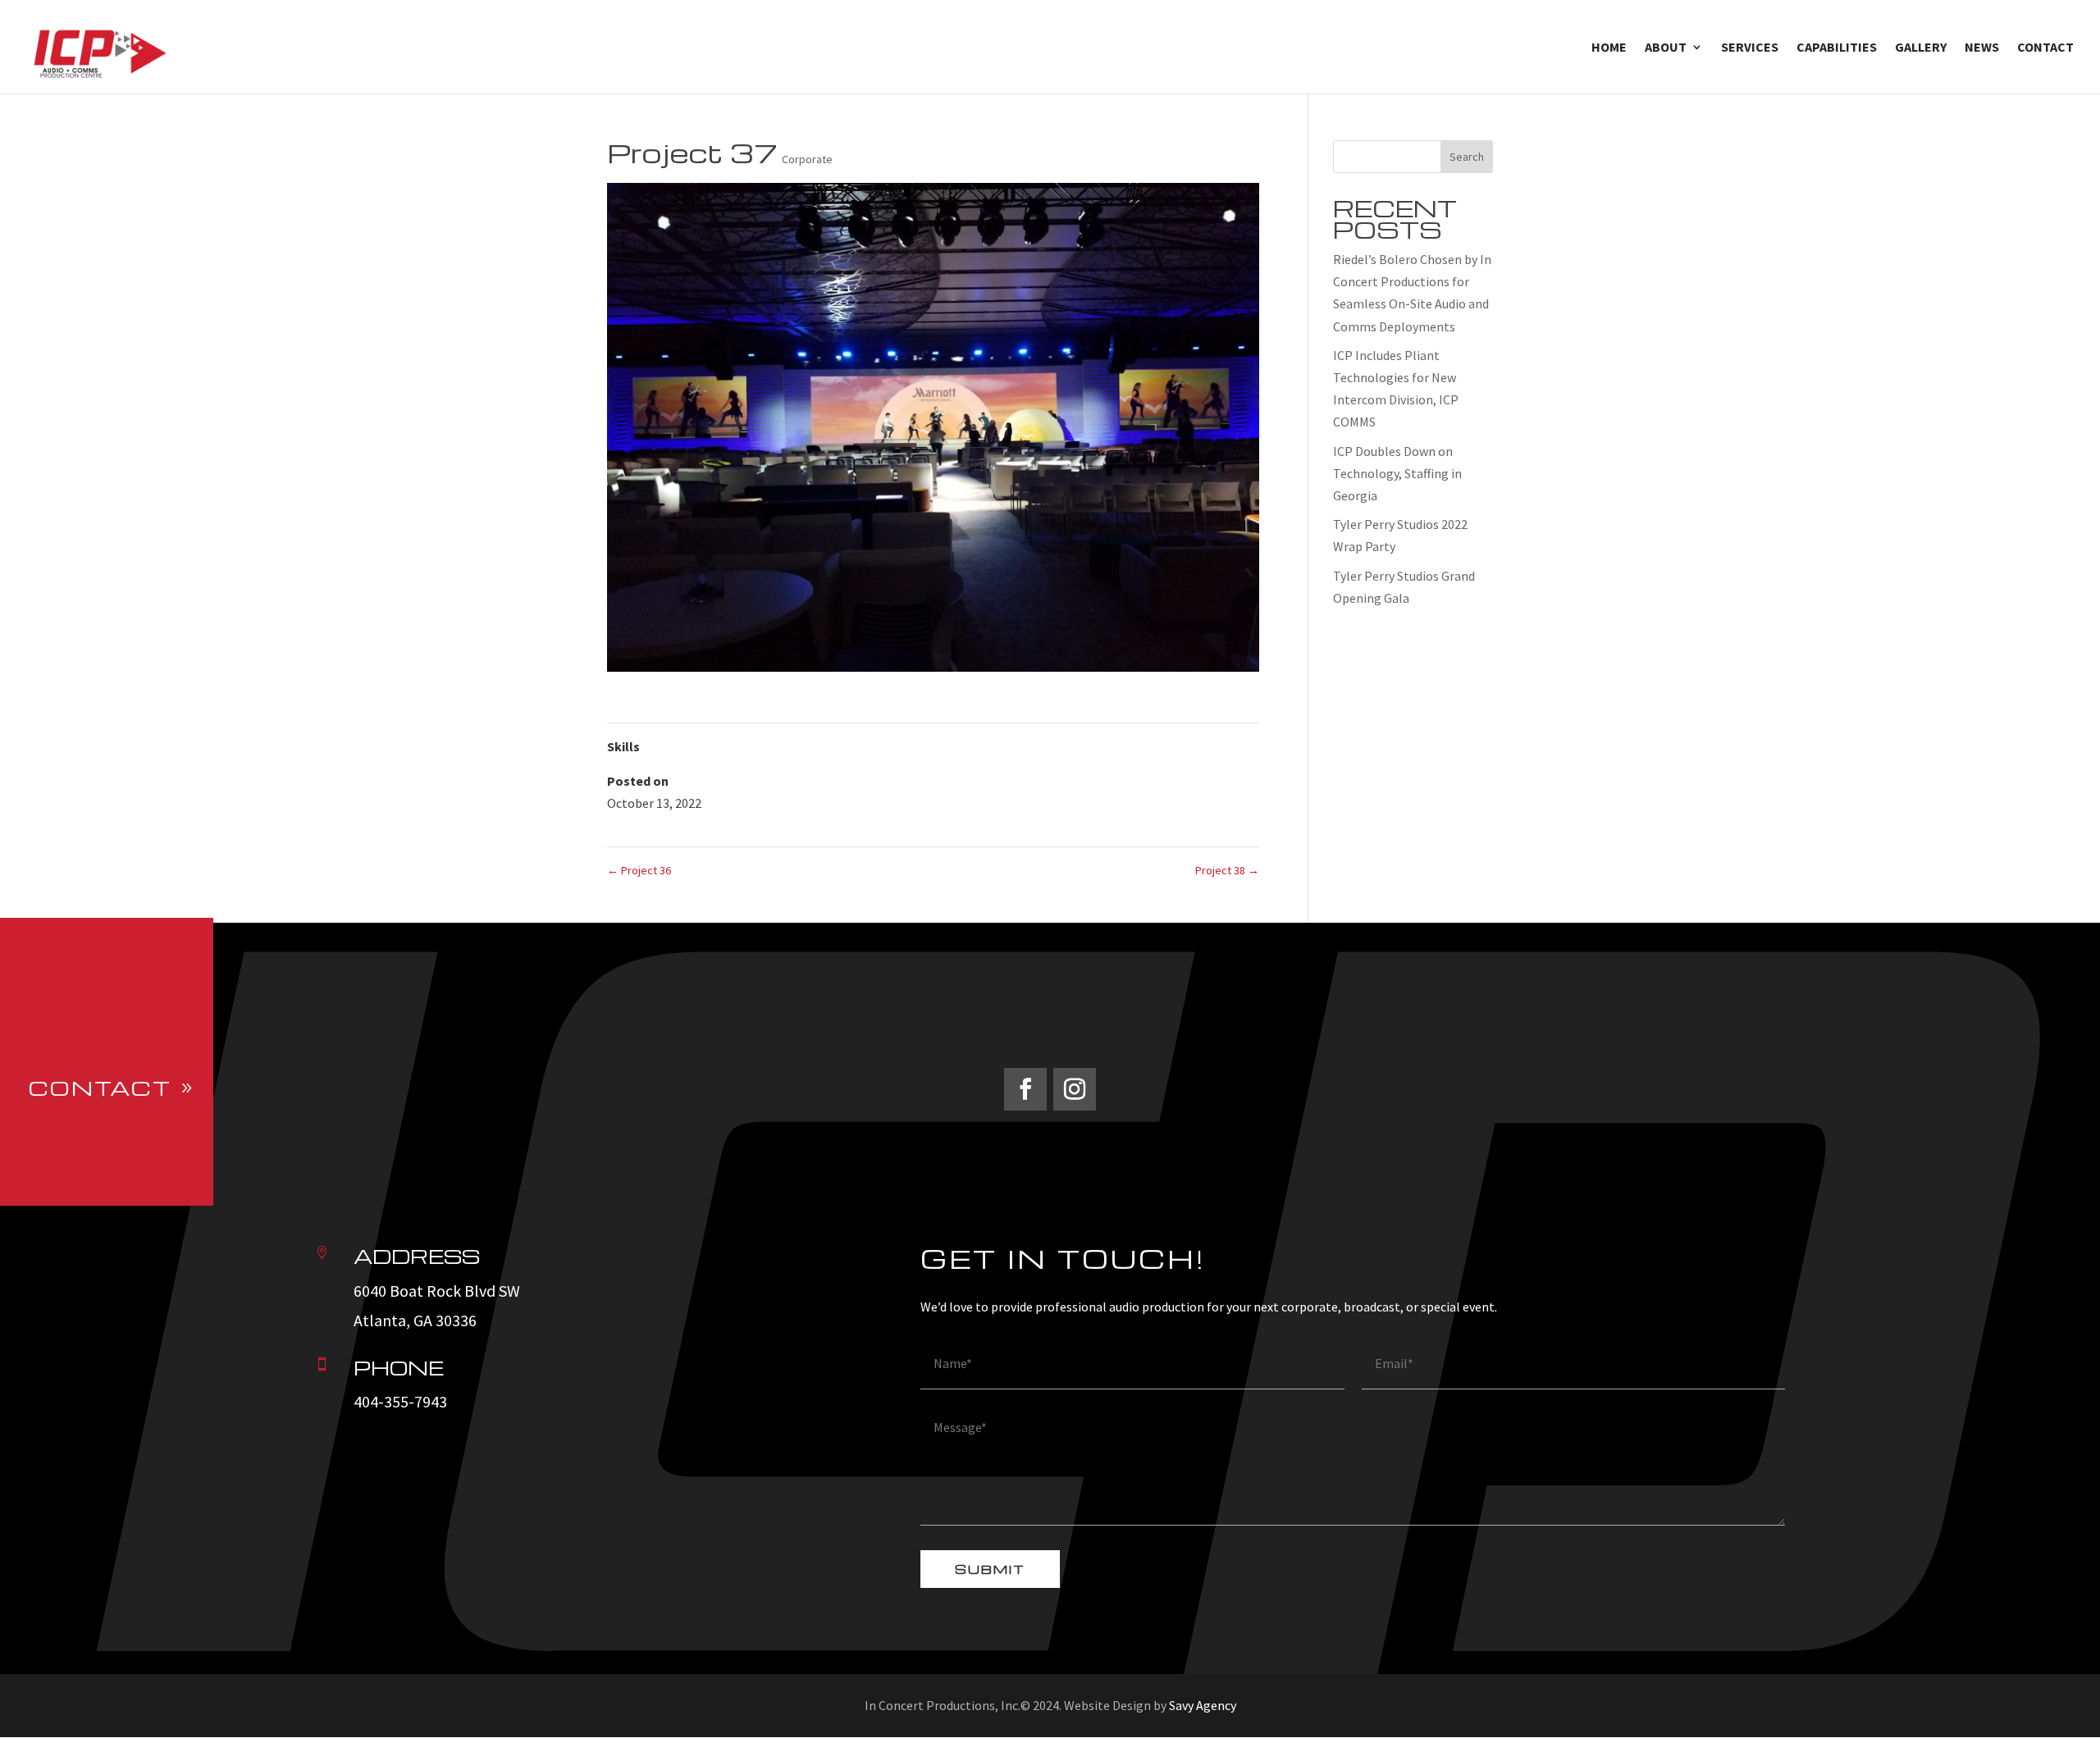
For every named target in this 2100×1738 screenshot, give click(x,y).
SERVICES (1750, 48)
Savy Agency (1203, 1705)
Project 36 (639, 870)
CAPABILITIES (1837, 48)
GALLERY (1921, 48)
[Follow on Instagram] (1075, 1089)
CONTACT (2045, 48)
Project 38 (1227, 870)
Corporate (807, 159)
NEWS (1982, 48)
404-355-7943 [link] (400, 1401)
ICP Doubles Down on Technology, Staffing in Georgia (1397, 473)
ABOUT (1666, 48)
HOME (1609, 48)
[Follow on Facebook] (1025, 1089)
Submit (990, 1569)
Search (1467, 157)
